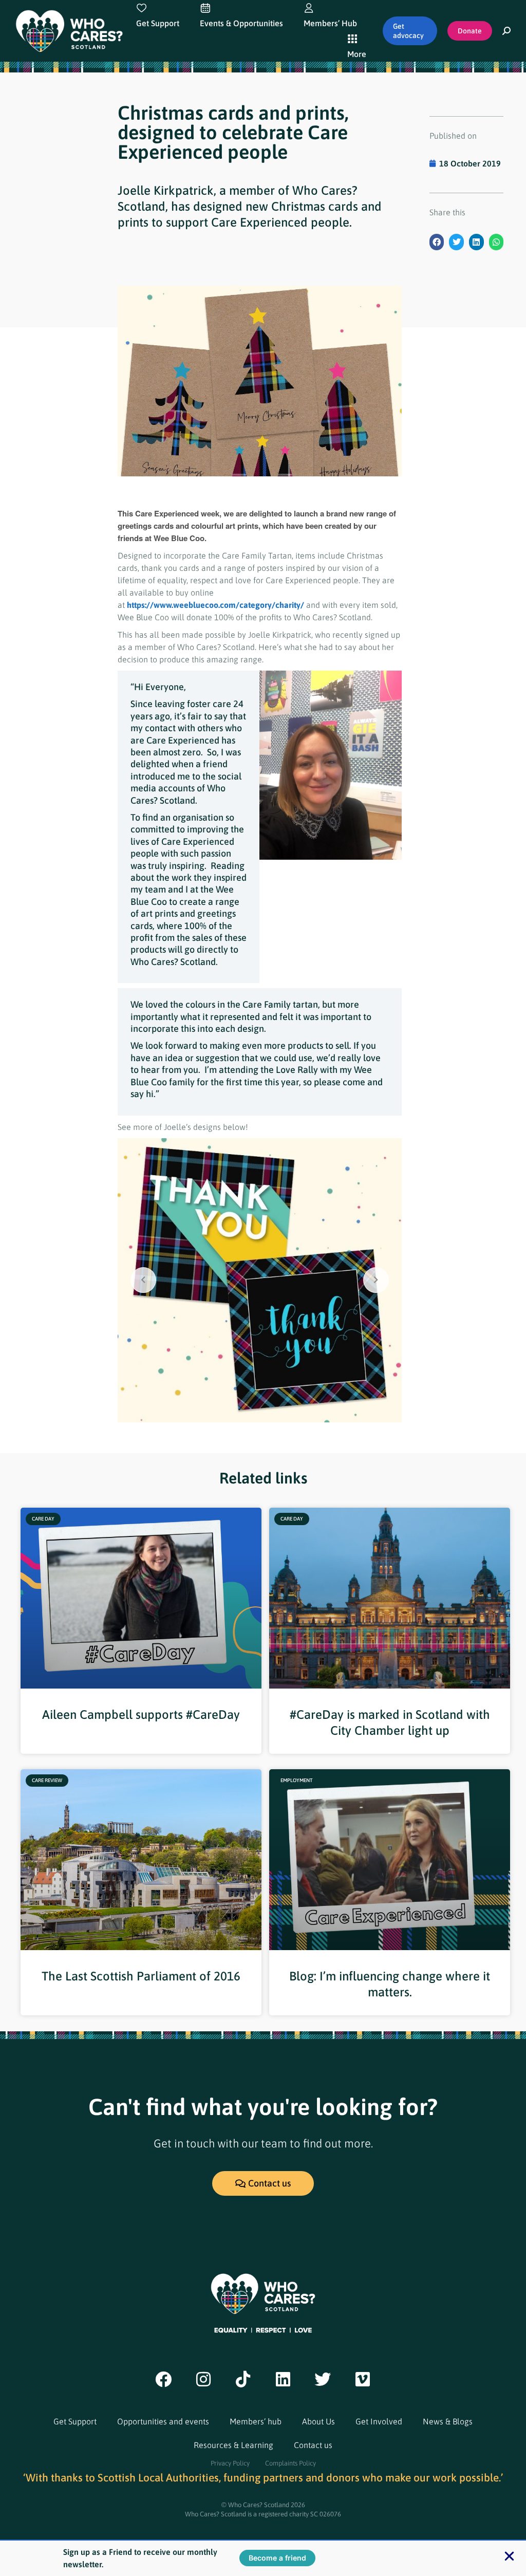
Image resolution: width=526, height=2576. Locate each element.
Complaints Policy (290, 2463)
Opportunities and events (163, 2421)
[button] (437, 242)
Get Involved (379, 2421)
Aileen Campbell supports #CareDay (141, 1715)
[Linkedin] (283, 2379)
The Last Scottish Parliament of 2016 (141, 1976)
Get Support (75, 2421)
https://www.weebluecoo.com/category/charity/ (215, 605)
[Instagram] (203, 2379)
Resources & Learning (233, 2445)
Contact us (313, 2445)
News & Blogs (448, 2421)
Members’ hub (256, 2421)
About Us (318, 2421)
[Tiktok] (243, 2379)
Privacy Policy (230, 2463)
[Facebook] (163, 2379)
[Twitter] (323, 2379)
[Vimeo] (363, 2379)
